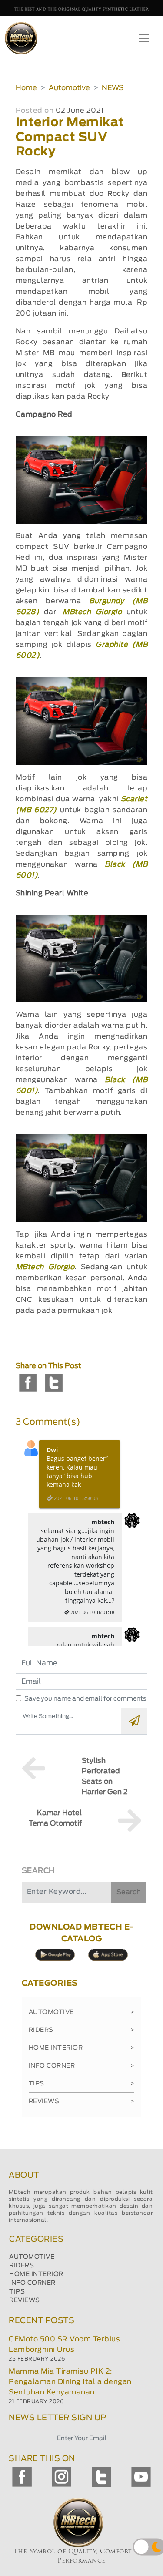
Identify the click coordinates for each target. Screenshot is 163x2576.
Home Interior (82, 2048)
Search (129, 1892)
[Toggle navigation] (144, 38)
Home (26, 88)
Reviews (82, 2102)
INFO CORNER (32, 2283)
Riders (82, 2030)
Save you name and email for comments (85, 1699)
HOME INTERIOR (36, 2274)
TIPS (17, 2292)
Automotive (69, 88)
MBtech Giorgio (92, 612)
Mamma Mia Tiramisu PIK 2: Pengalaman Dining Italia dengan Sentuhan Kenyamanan (70, 2382)
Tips (82, 2084)
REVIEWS (25, 2300)
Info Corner (82, 2066)
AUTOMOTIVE (32, 2257)
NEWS (113, 88)
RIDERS (22, 2266)
